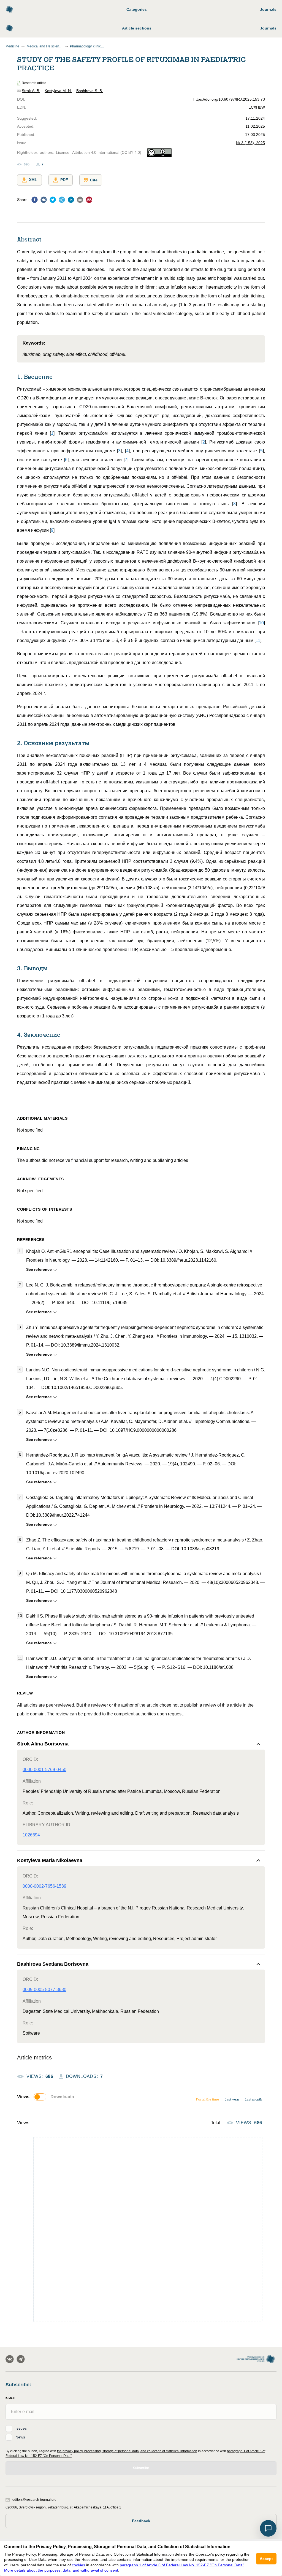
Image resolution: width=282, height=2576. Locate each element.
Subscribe (141, 2468)
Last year (232, 2099)
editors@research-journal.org (34, 2500)
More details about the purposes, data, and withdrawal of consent (61, 2570)
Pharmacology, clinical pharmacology (88, 46)
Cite (94, 180)
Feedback (141, 2521)
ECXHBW (257, 107)
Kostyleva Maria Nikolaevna (50, 1860)
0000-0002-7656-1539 (44, 1886)
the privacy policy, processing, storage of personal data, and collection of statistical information (127, 2451)
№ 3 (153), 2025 (250, 143)
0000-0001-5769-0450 (44, 1770)
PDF (64, 180)
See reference (39, 1269)
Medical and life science (45, 46)
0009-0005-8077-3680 (44, 1990)
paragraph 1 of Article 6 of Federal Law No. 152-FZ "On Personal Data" (182, 2565)
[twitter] (53, 201)
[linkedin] (71, 201)
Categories (137, 9)
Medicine (12, 46)
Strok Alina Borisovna (43, 1744)
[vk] (44, 201)
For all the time (207, 2099)
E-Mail (10, 2398)
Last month (253, 2099)
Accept (266, 2559)
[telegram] (62, 201)
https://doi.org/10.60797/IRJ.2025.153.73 (229, 99)
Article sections (137, 28)
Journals (268, 9)
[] (52, 433)
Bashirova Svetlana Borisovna (53, 1964)
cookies (78, 2565)
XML (33, 180)
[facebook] (35, 201)
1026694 (31, 1835)
